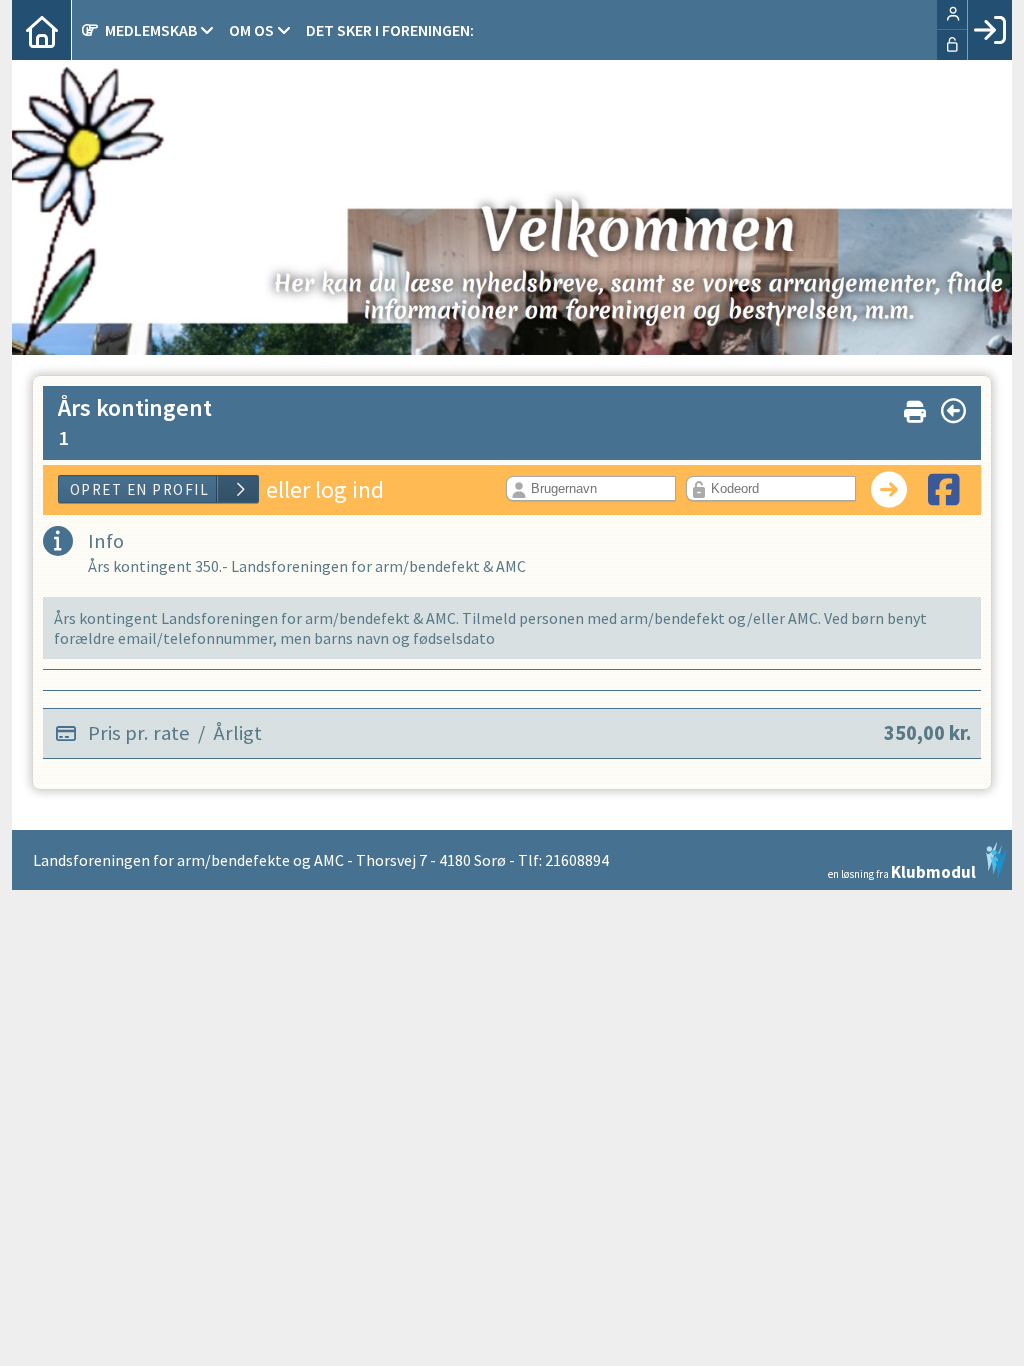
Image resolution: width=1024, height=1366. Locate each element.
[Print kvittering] (915, 407)
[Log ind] (989, 30)
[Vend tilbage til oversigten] (953, 411)
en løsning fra (902, 870)
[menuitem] (42, 30)
